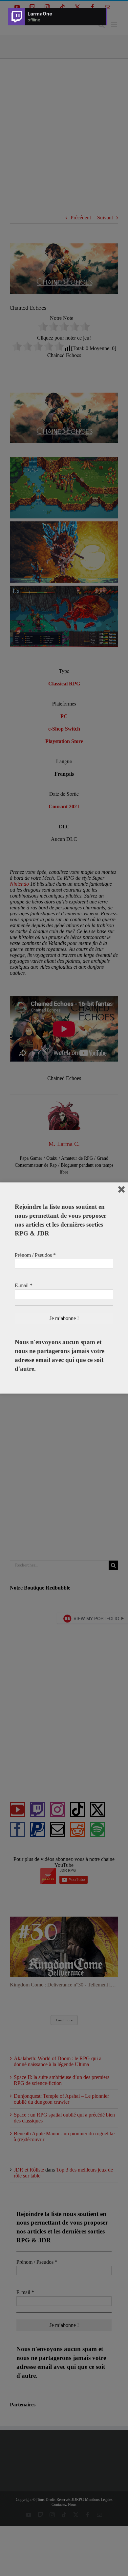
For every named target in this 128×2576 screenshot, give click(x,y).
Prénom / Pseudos (35, 1255)
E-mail (24, 1285)
